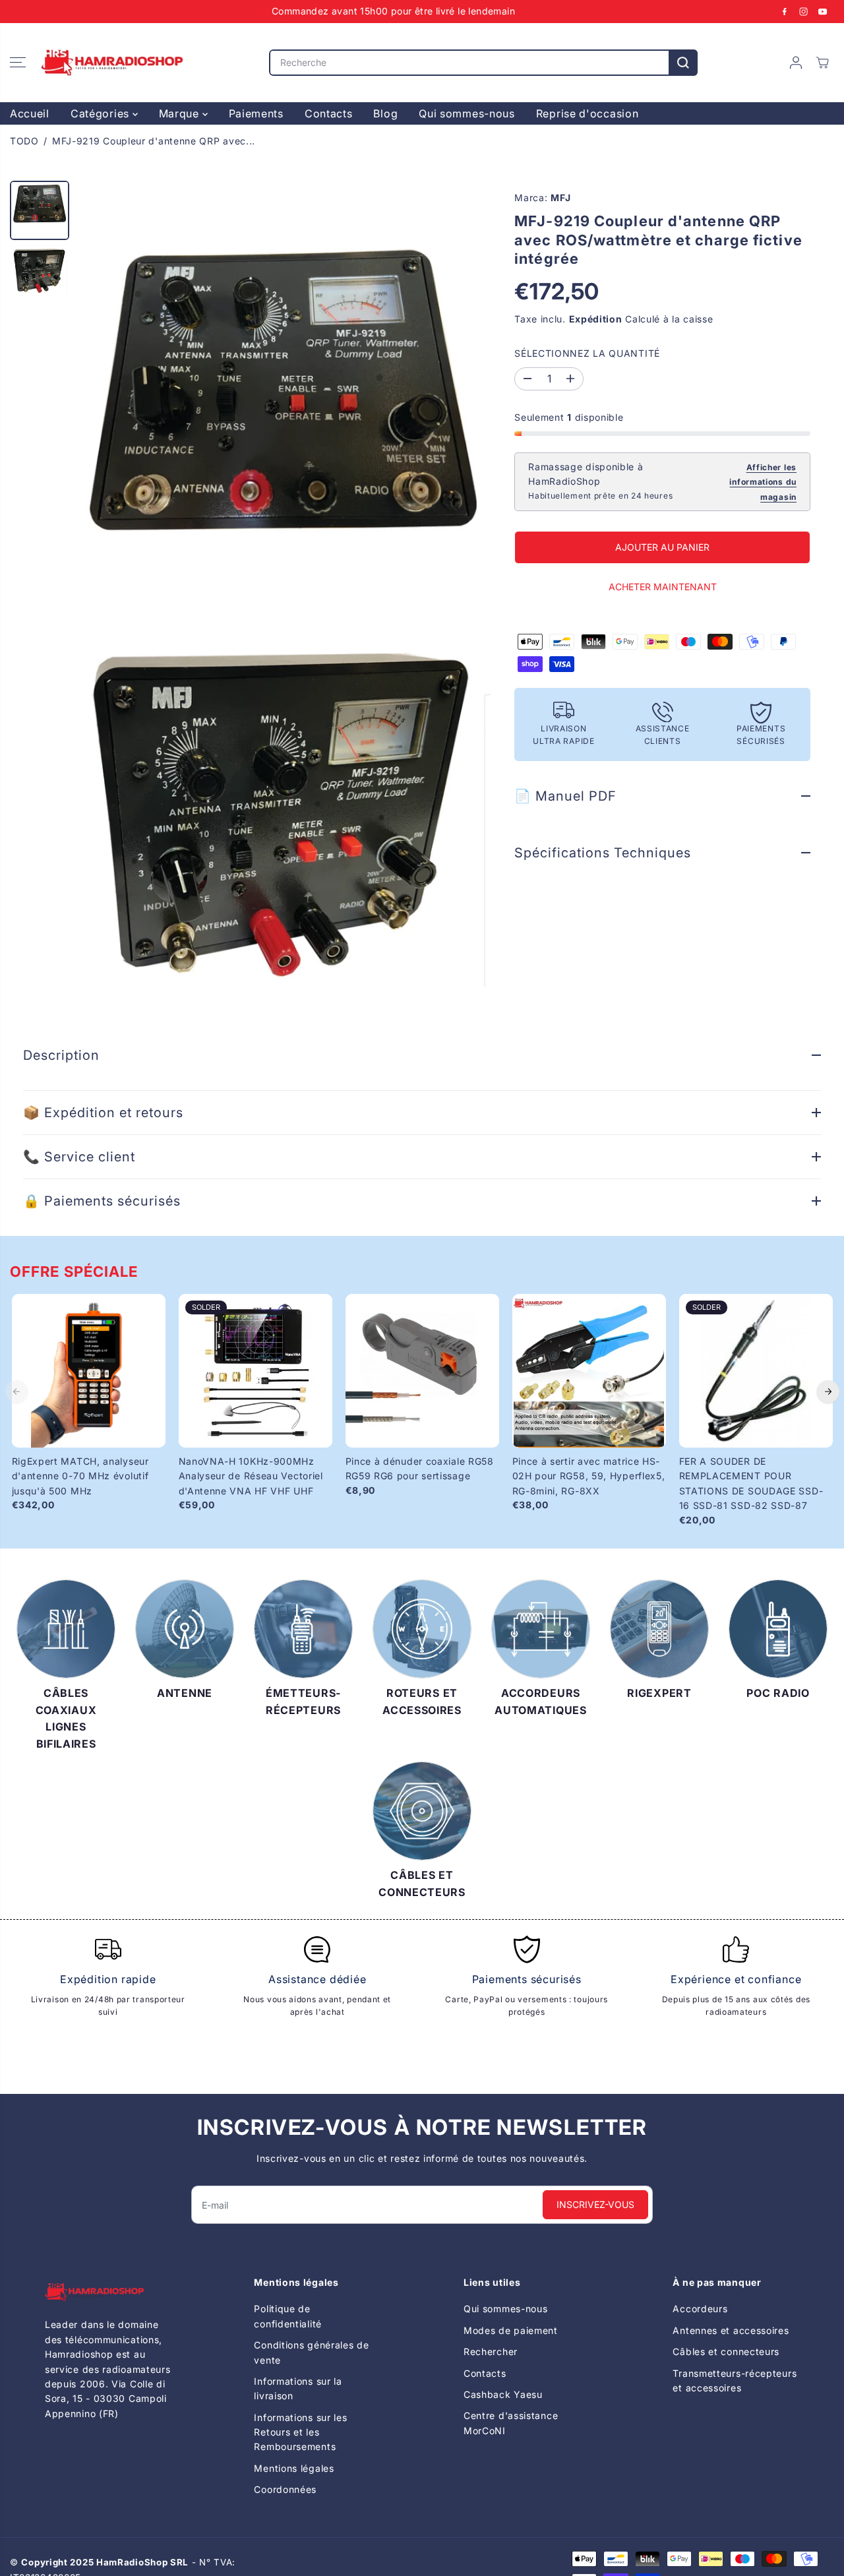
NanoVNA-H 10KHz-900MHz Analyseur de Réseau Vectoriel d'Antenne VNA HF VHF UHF (251, 1476)
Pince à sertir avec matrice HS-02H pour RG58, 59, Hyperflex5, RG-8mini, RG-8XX (589, 1476)
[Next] (828, 1392)
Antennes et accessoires (731, 2330)
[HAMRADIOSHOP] (112, 63)
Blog (385, 113)
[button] (18, 63)
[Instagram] (804, 11)
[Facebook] (785, 11)
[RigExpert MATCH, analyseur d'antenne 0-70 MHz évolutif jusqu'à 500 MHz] (89, 1371)
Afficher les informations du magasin (763, 482)
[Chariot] (822, 63)
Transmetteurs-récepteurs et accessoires (735, 2380)
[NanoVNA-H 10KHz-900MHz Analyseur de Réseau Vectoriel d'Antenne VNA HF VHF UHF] (256, 1371)
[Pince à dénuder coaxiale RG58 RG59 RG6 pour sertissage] (422, 1371)
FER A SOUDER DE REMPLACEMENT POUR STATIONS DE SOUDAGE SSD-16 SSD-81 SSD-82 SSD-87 (751, 1483)
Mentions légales (294, 2468)
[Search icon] (683, 63)
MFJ (560, 198)
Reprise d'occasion (588, 113)
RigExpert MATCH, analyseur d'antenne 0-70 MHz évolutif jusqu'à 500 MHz (80, 1476)
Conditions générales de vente (311, 2352)
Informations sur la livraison (298, 2388)
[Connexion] (796, 63)
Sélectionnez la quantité (587, 354)
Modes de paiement (511, 2330)
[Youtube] (823, 11)
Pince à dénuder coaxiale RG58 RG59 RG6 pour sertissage (420, 1468)
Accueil (30, 113)
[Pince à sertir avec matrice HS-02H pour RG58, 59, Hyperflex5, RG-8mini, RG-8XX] (589, 1371)
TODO (24, 141)
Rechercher (491, 2351)
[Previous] (16, 1392)
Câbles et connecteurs (726, 2351)
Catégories (102, 113)
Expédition (596, 319)
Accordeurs (700, 2309)
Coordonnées (285, 2489)
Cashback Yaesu (503, 2394)
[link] (108, 2292)
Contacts (329, 113)
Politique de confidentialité (288, 2316)
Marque (181, 113)
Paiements (256, 113)
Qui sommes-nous (467, 113)
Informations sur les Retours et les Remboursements (300, 2432)
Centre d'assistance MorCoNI (511, 2423)
